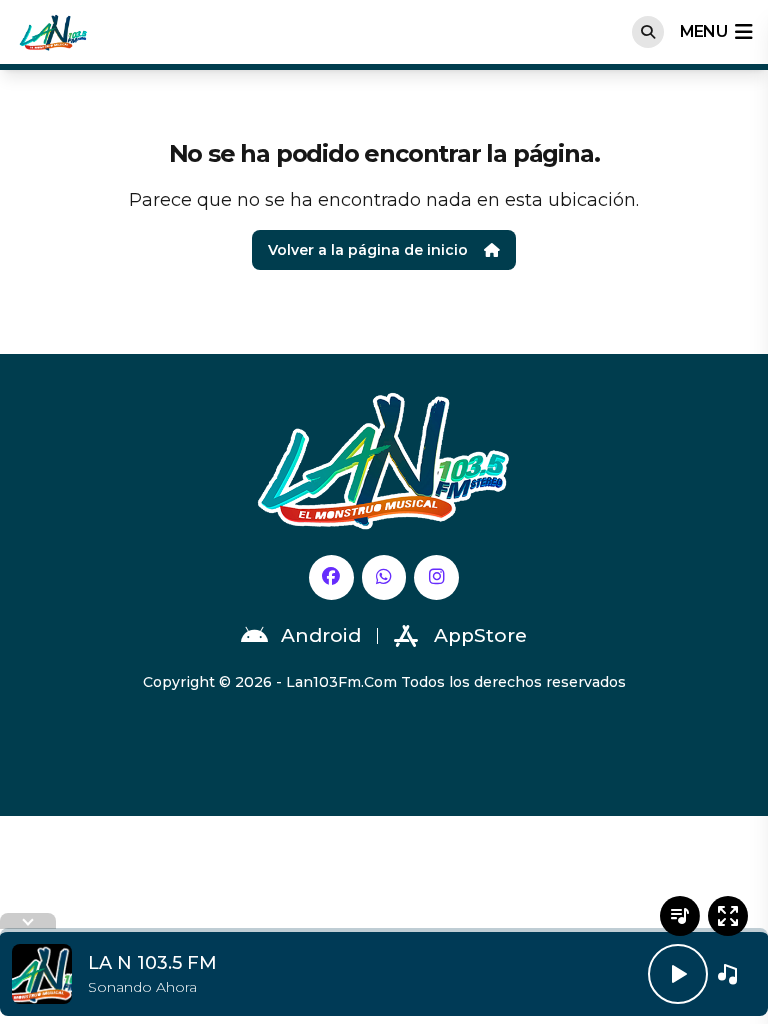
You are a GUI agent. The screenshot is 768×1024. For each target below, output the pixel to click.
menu (703, 31)
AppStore (480, 635)
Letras (680, 916)
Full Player (728, 916)
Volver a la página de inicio (368, 250)
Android (321, 635)
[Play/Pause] (678, 974)
